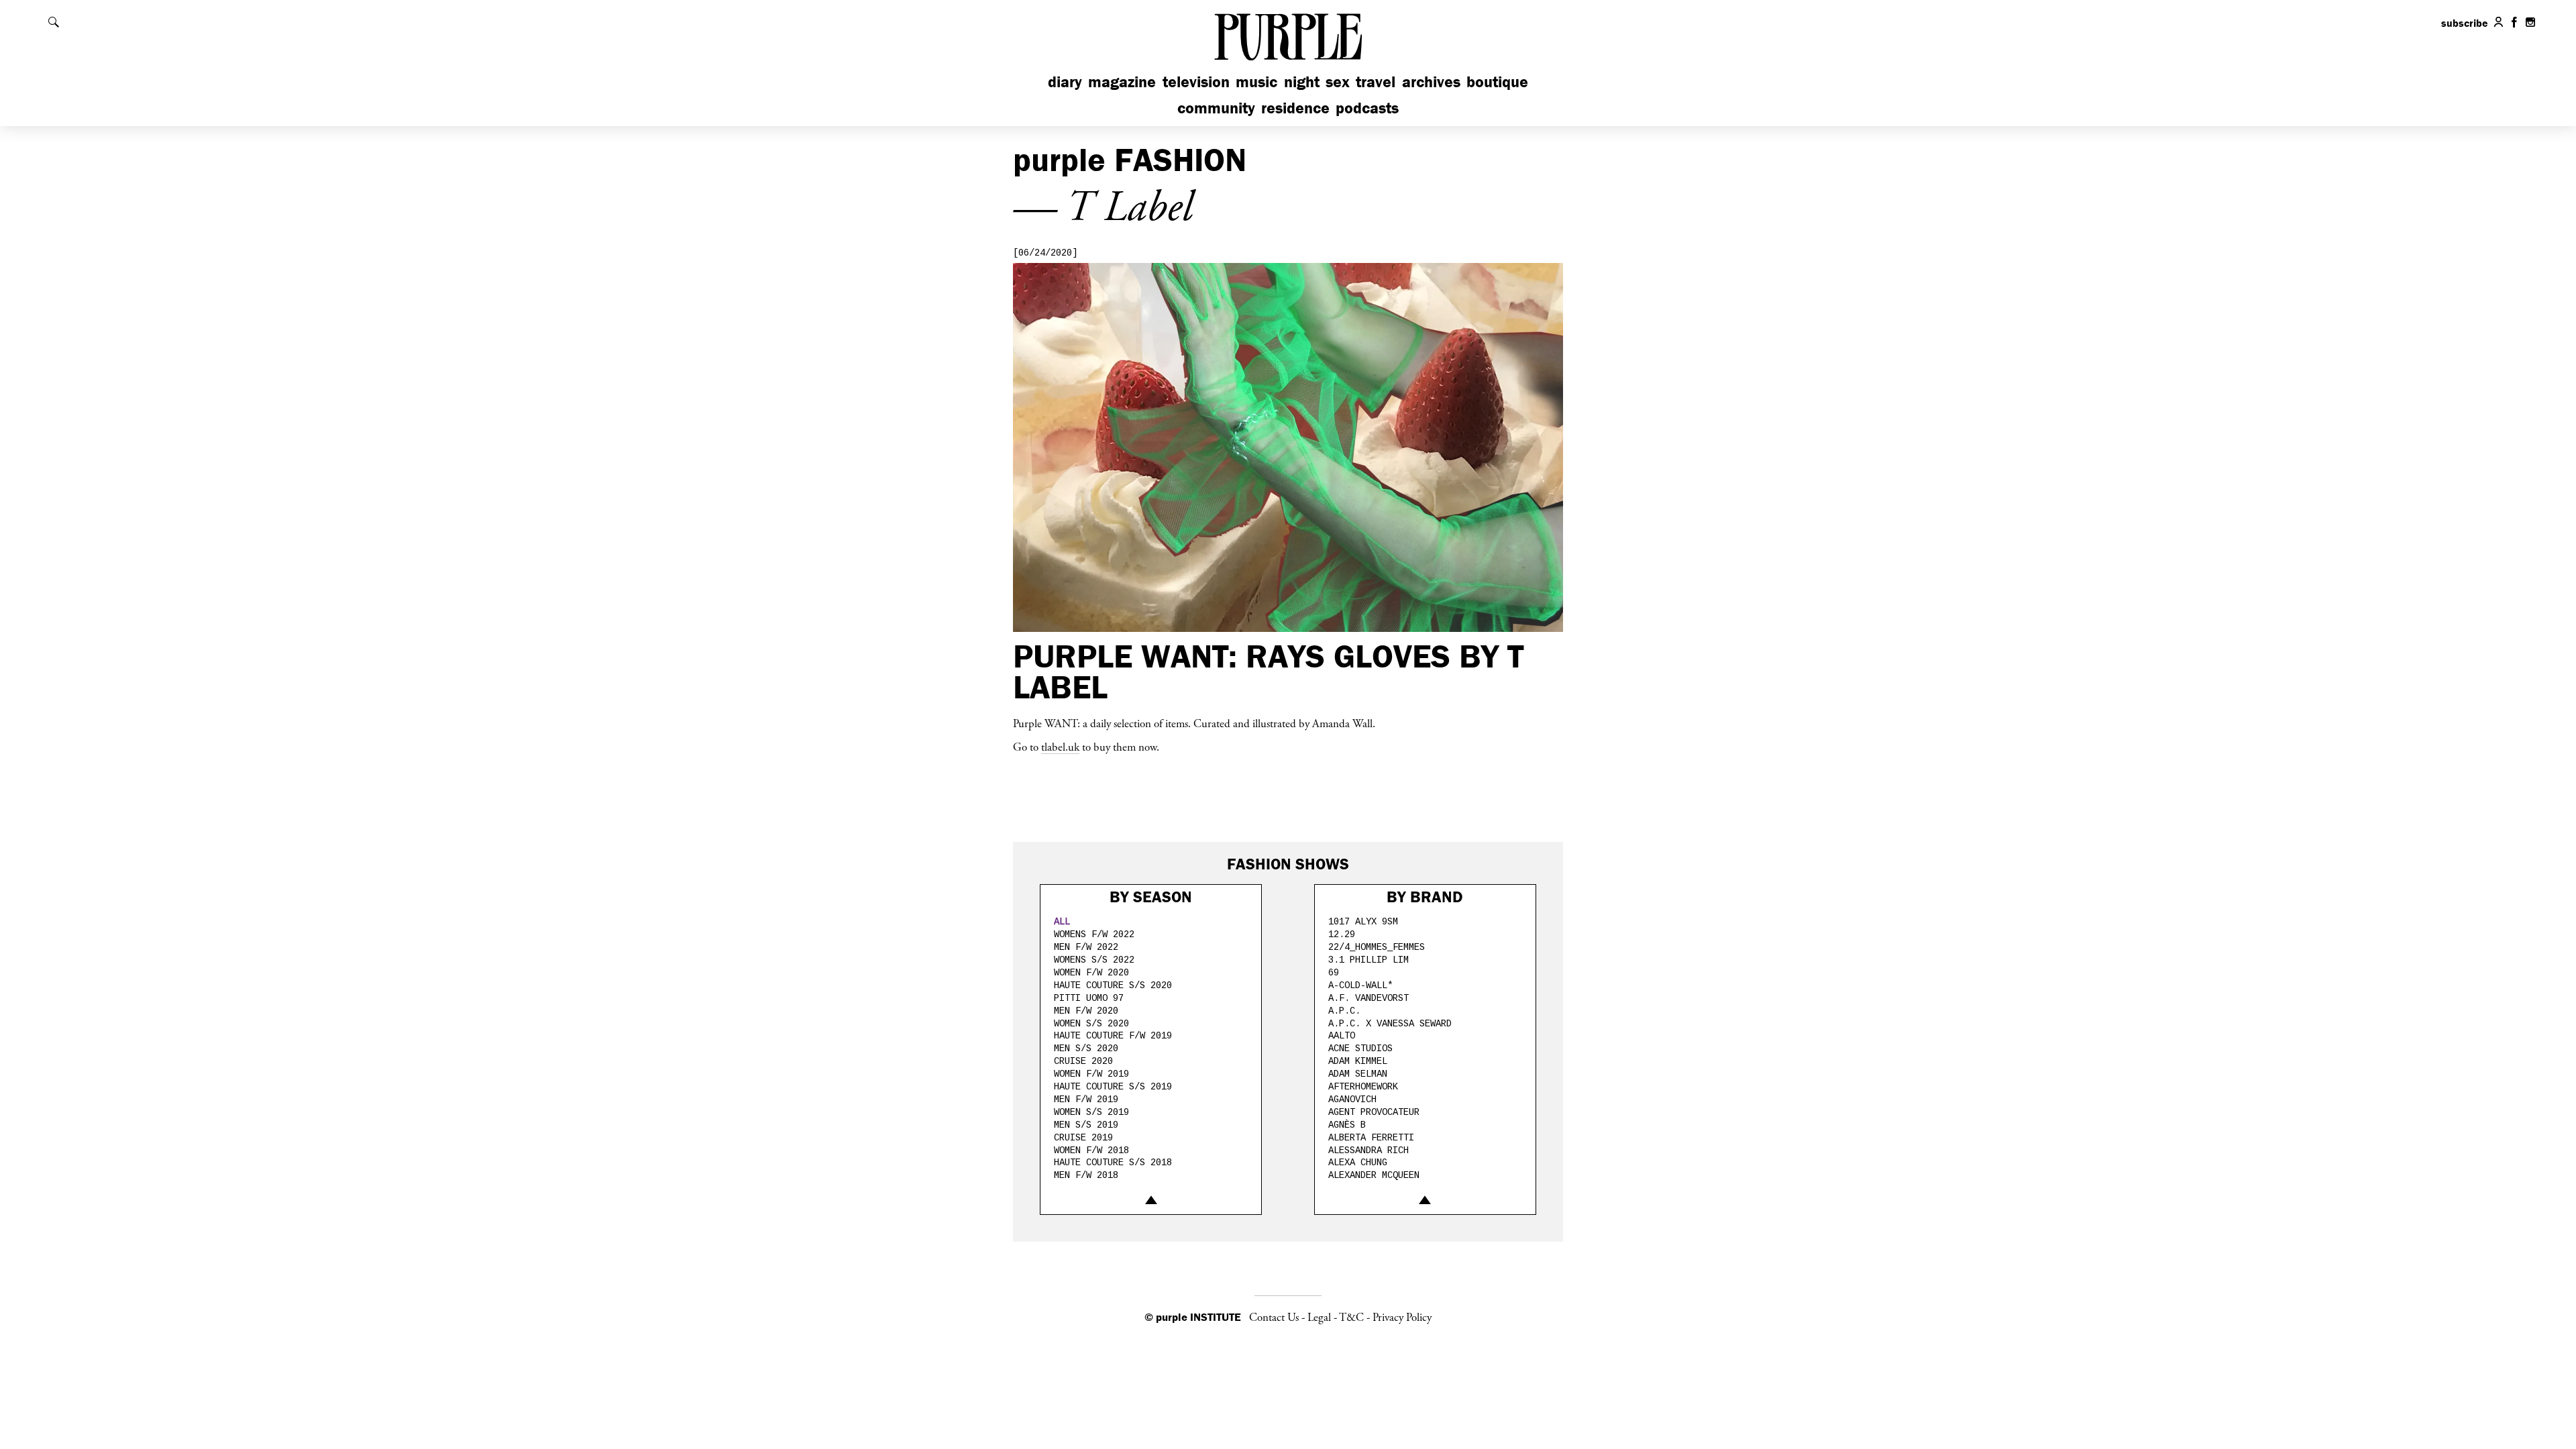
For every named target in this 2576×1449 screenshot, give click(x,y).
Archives (1431, 82)
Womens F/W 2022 (1094, 934)
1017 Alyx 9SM (1363, 922)
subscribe (2465, 23)
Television (1196, 82)
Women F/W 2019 (1091, 1074)
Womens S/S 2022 (1094, 960)
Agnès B (1347, 1125)
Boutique (1497, 82)
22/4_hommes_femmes (1377, 947)
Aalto (1342, 1036)
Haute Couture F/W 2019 (1113, 1036)
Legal (1319, 1318)
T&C (1351, 1318)
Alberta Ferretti (1371, 1138)
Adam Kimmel (1358, 1061)
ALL (1062, 922)
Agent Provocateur (1374, 1112)
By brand (1425, 897)
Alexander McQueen (1374, 1175)
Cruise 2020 (1083, 1061)
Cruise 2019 (1083, 1138)
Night (1302, 82)
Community (1216, 108)
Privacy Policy (1402, 1318)
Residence (1295, 108)
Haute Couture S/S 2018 (1113, 1163)
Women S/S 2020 (1091, 1024)
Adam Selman (1358, 1074)
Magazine (1122, 82)
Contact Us (1274, 1318)
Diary (1065, 82)
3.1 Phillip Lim (1368, 960)
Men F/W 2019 (1086, 1099)
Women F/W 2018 (1091, 1150)
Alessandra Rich (1368, 1150)
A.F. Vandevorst (1368, 998)
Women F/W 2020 (1091, 973)
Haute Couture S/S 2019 (1113, 1087)
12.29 (1342, 934)
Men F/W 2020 (1086, 1011)
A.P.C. (1344, 1011)
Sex (1338, 82)
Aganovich (1352, 1099)
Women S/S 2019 (1091, 1112)
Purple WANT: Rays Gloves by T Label (1268, 671)
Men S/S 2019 (1086, 1125)
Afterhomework (1363, 1087)
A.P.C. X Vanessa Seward (1390, 1024)
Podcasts (1367, 108)
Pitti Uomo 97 (1089, 998)
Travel (1376, 82)
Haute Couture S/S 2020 (1113, 985)
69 (1334, 973)
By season (1151, 897)
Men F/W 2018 (1086, 1175)
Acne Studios (1360, 1049)
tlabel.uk (1060, 747)
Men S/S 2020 (1086, 1049)
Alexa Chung (1358, 1163)
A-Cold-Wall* (1360, 985)
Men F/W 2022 (1086, 947)
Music (1256, 82)
